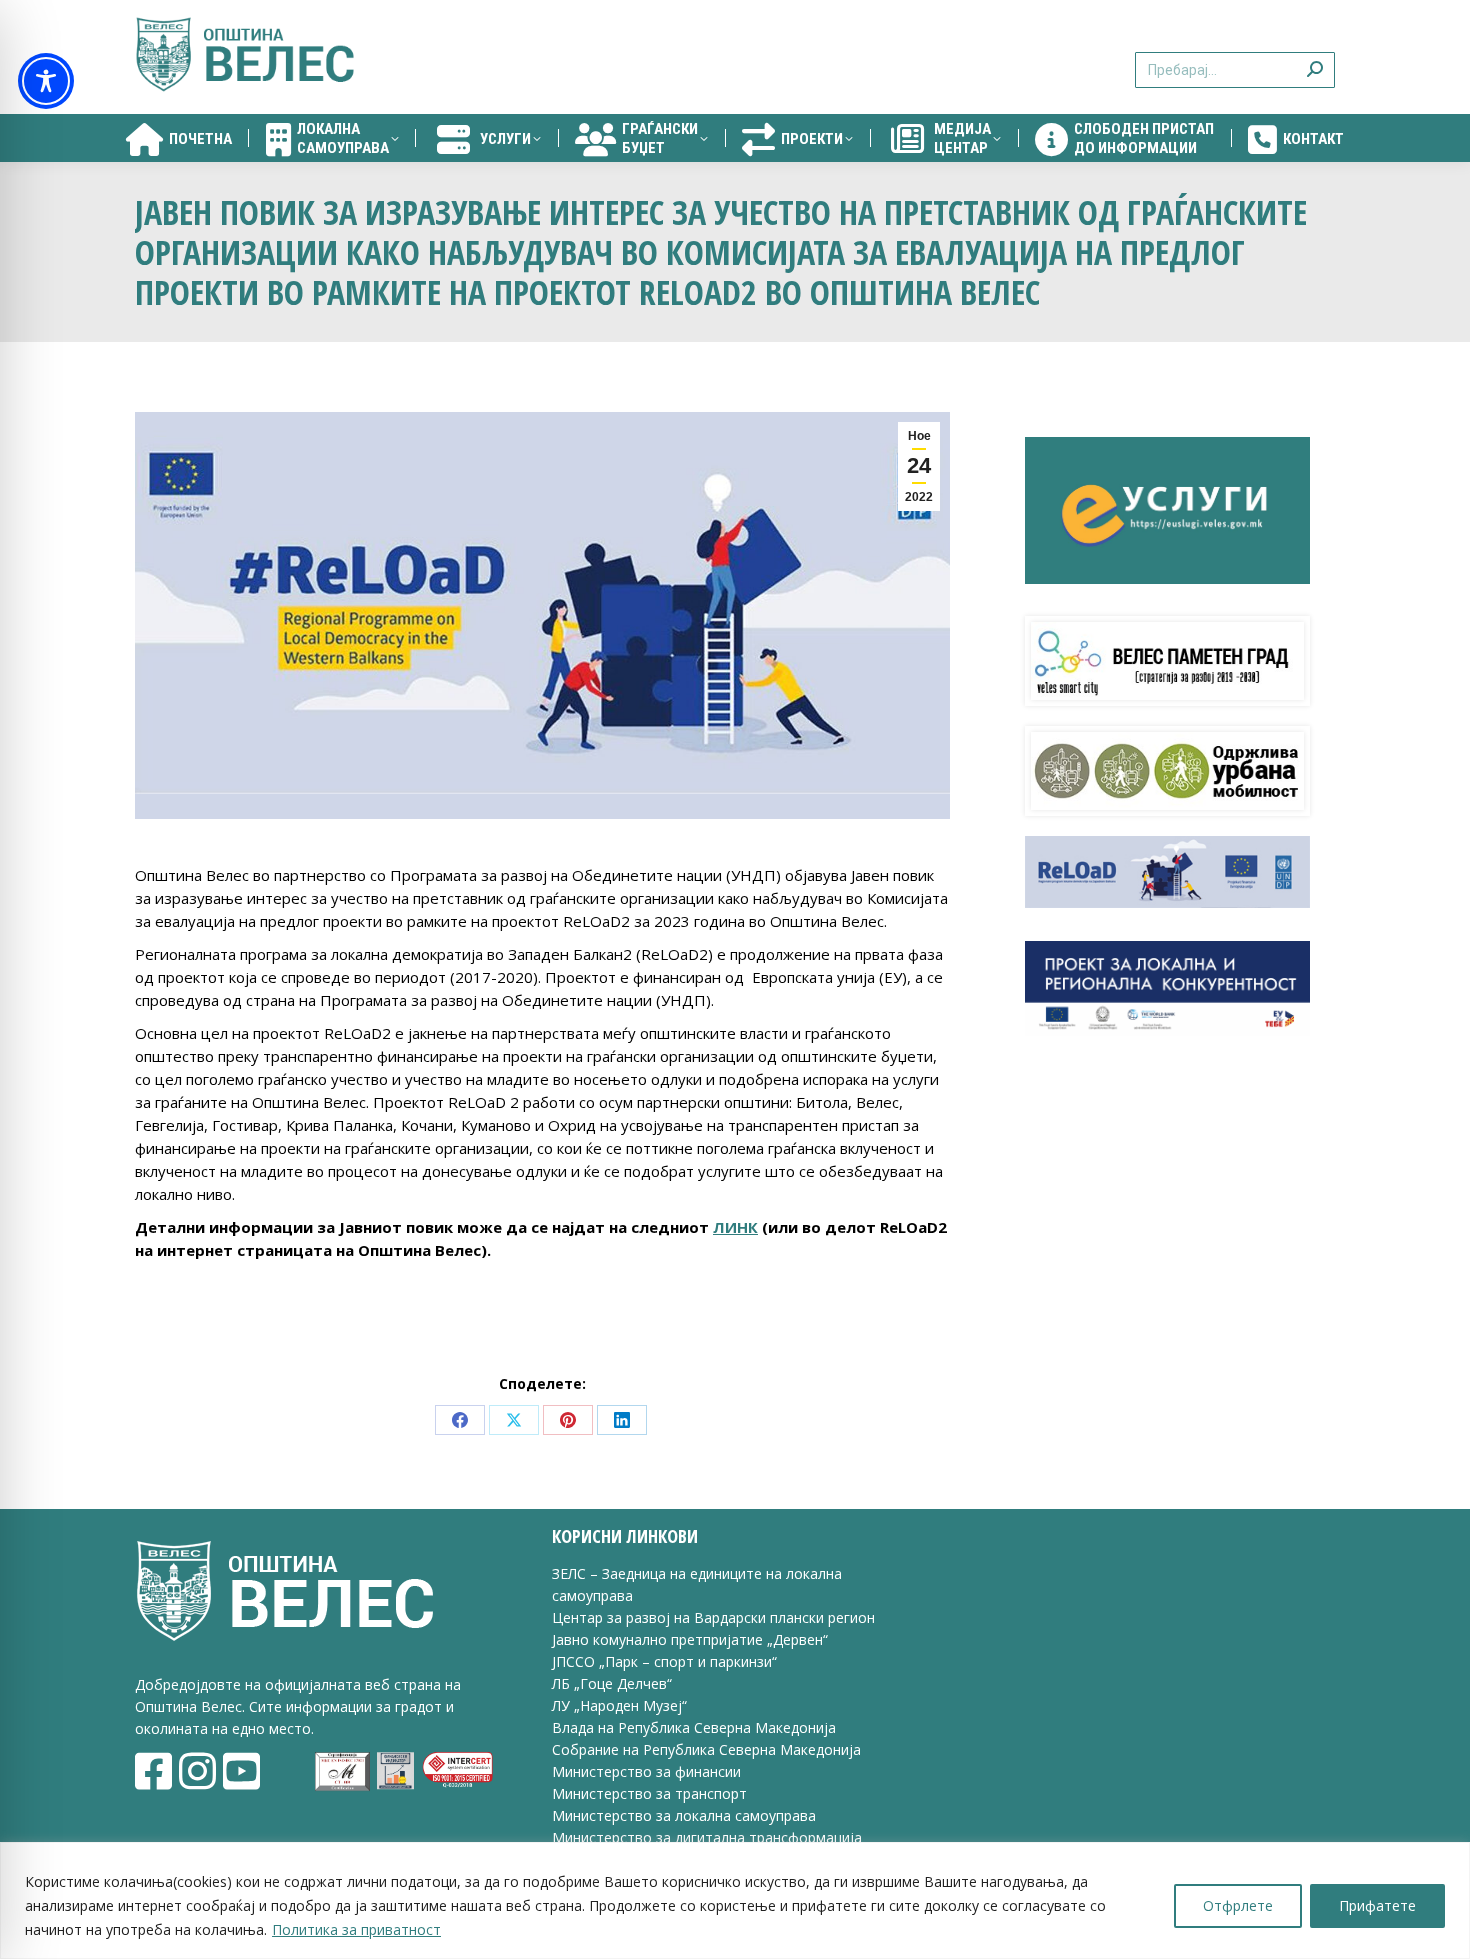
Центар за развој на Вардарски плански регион (713, 1617)
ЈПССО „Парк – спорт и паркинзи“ (664, 1661)
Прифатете (1377, 1905)
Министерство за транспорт (651, 1793)
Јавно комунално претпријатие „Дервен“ (690, 1639)
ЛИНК (735, 1227)
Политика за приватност (356, 1929)
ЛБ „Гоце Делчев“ (612, 1683)
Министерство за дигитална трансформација (707, 1837)
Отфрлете (1238, 1905)
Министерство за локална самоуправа (684, 1815)
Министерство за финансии (646, 1771)
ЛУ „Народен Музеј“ (619, 1705)
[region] (735, 1900)
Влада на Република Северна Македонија (694, 1727)
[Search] (1315, 57)
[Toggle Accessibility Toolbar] (46, 81)
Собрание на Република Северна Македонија (706, 1749)
